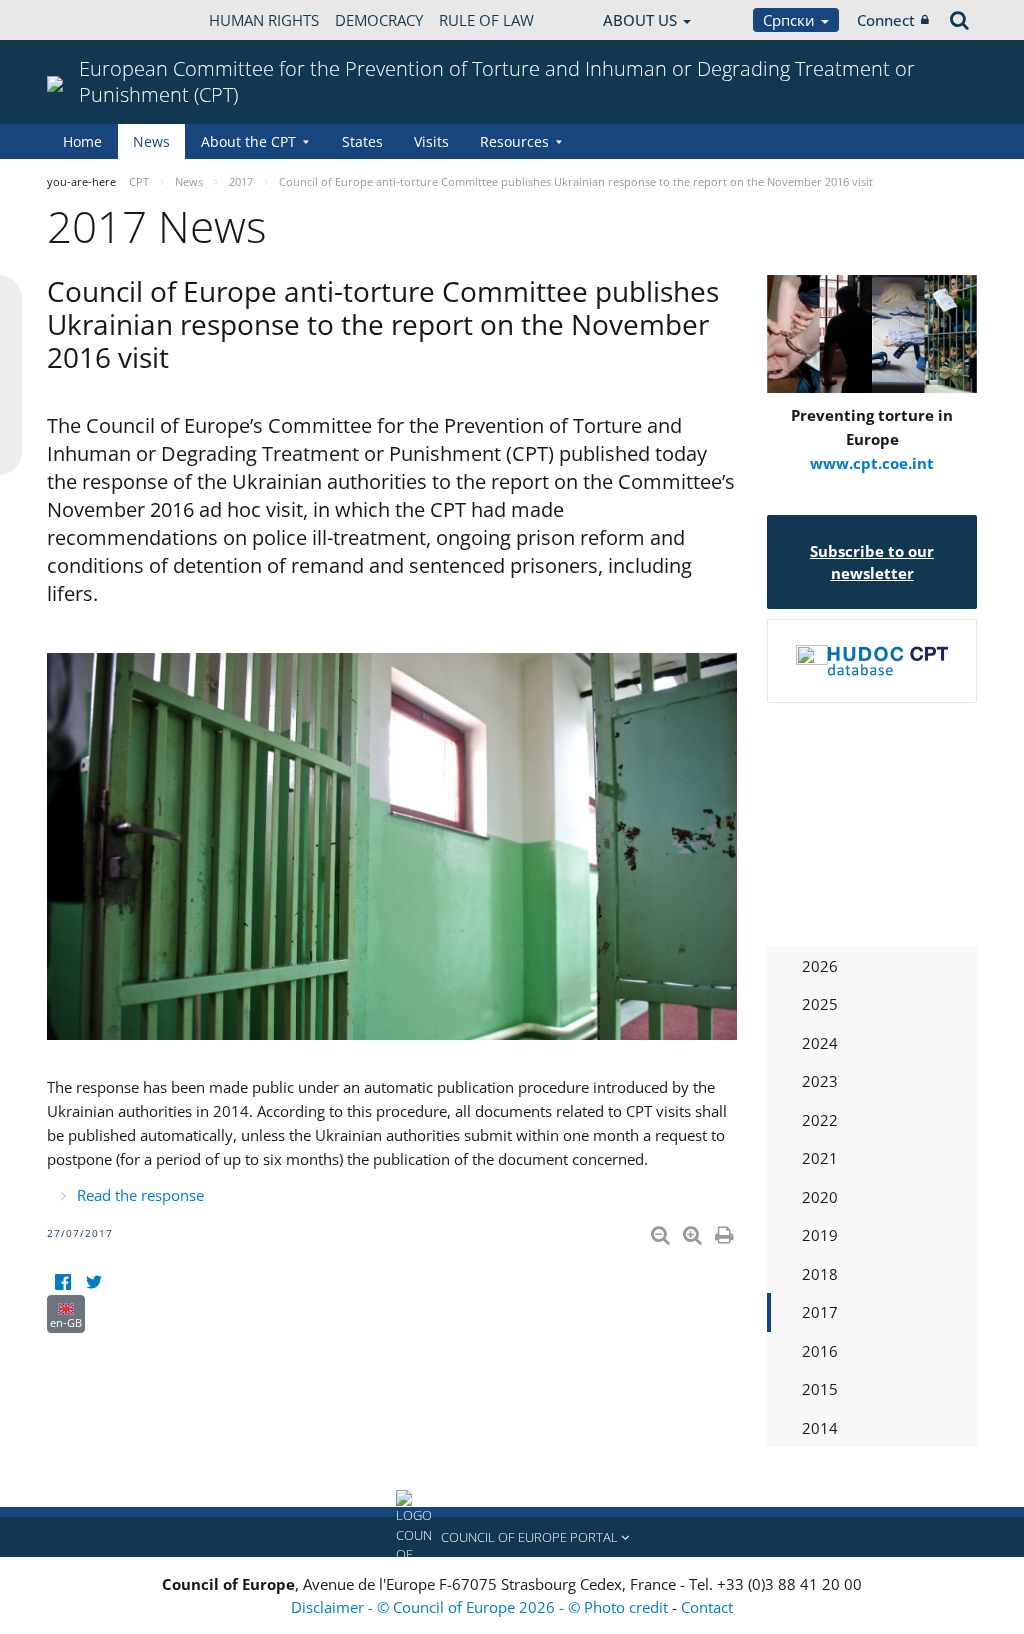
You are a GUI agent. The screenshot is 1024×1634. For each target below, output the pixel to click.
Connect (886, 20)
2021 (820, 1158)
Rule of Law (486, 20)
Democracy (379, 20)
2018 (820, 1274)
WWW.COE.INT (97, 20)
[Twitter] (93, 1282)
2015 (820, 1389)
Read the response (140, 1195)
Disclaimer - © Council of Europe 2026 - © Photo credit (481, 1607)
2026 (820, 966)
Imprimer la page (726, 1231)
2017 (820, 1312)
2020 (820, 1197)
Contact (707, 1607)
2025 (820, 1004)
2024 (820, 1043)
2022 (820, 1120)
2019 (820, 1235)
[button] (512, 1537)
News (151, 141)
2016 (820, 1351)
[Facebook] (62, 1282)
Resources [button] (514, 141)
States (362, 141)
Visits (431, 141)
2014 (820, 1428)
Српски (791, 20)
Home (82, 141)
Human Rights (264, 20)
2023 (820, 1081)
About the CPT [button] (248, 141)
